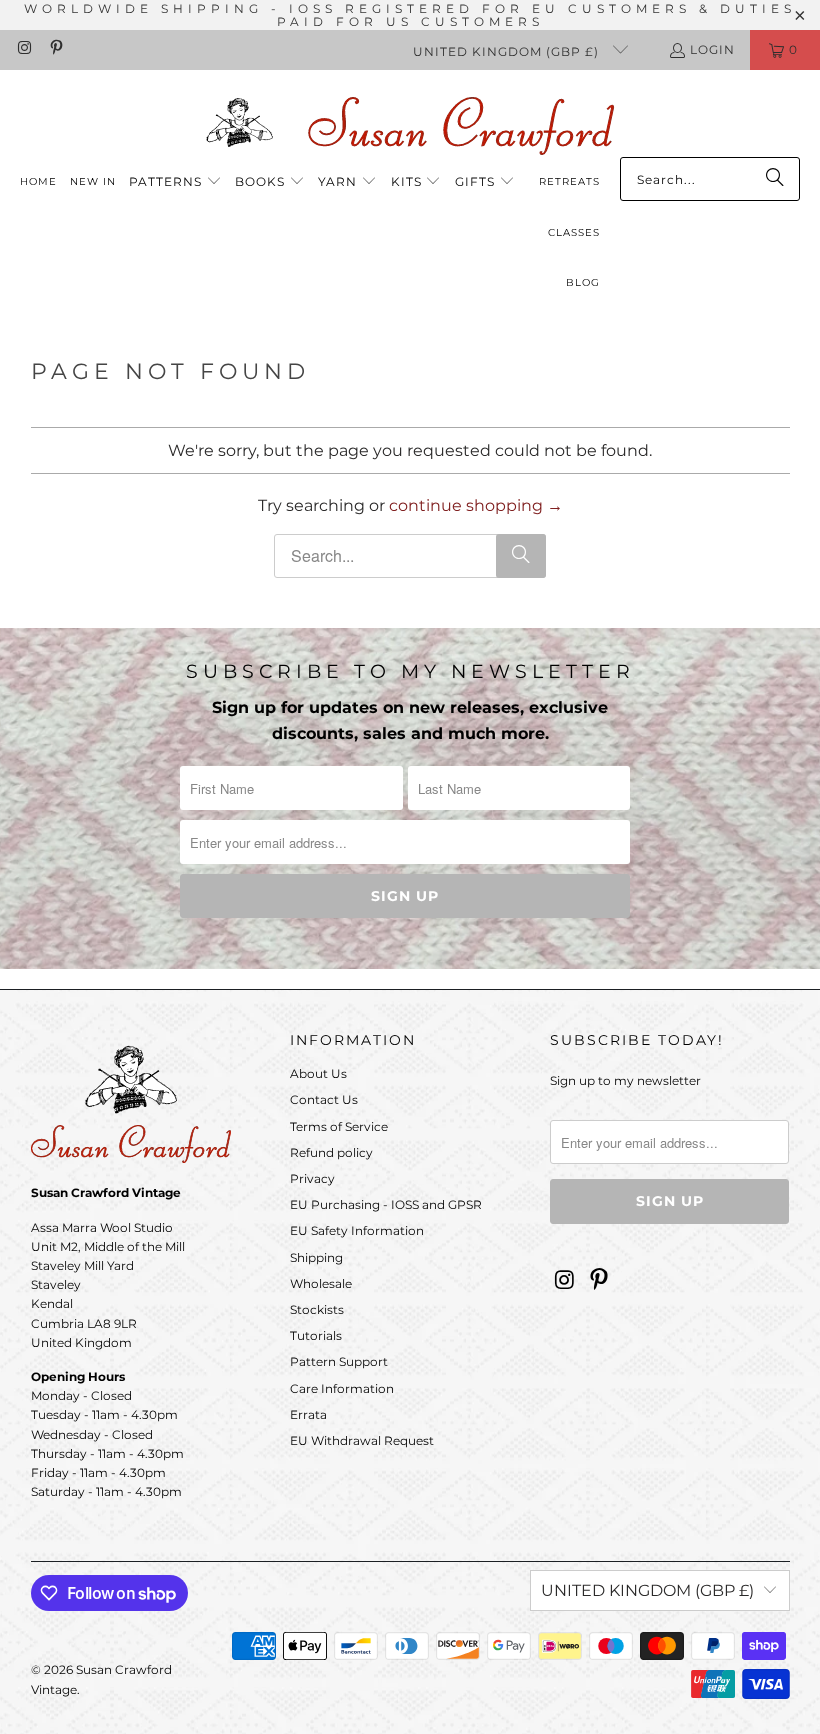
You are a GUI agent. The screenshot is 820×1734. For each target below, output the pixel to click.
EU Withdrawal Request (362, 1440)
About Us (318, 1073)
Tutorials (316, 1335)
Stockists (317, 1309)
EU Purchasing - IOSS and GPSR (386, 1204)
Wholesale (321, 1283)
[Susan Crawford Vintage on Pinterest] (54, 49)
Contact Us (324, 1099)
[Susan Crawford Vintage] (410, 122)
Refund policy (331, 1152)
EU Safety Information (357, 1230)
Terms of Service (339, 1126)
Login (712, 49)
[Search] (775, 179)
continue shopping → (476, 505)
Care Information (342, 1388)
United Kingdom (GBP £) (508, 51)
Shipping (316, 1257)
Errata (308, 1414)
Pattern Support (339, 1361)
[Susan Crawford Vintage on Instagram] (23, 49)
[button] (175, 182)
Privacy (312, 1178)
